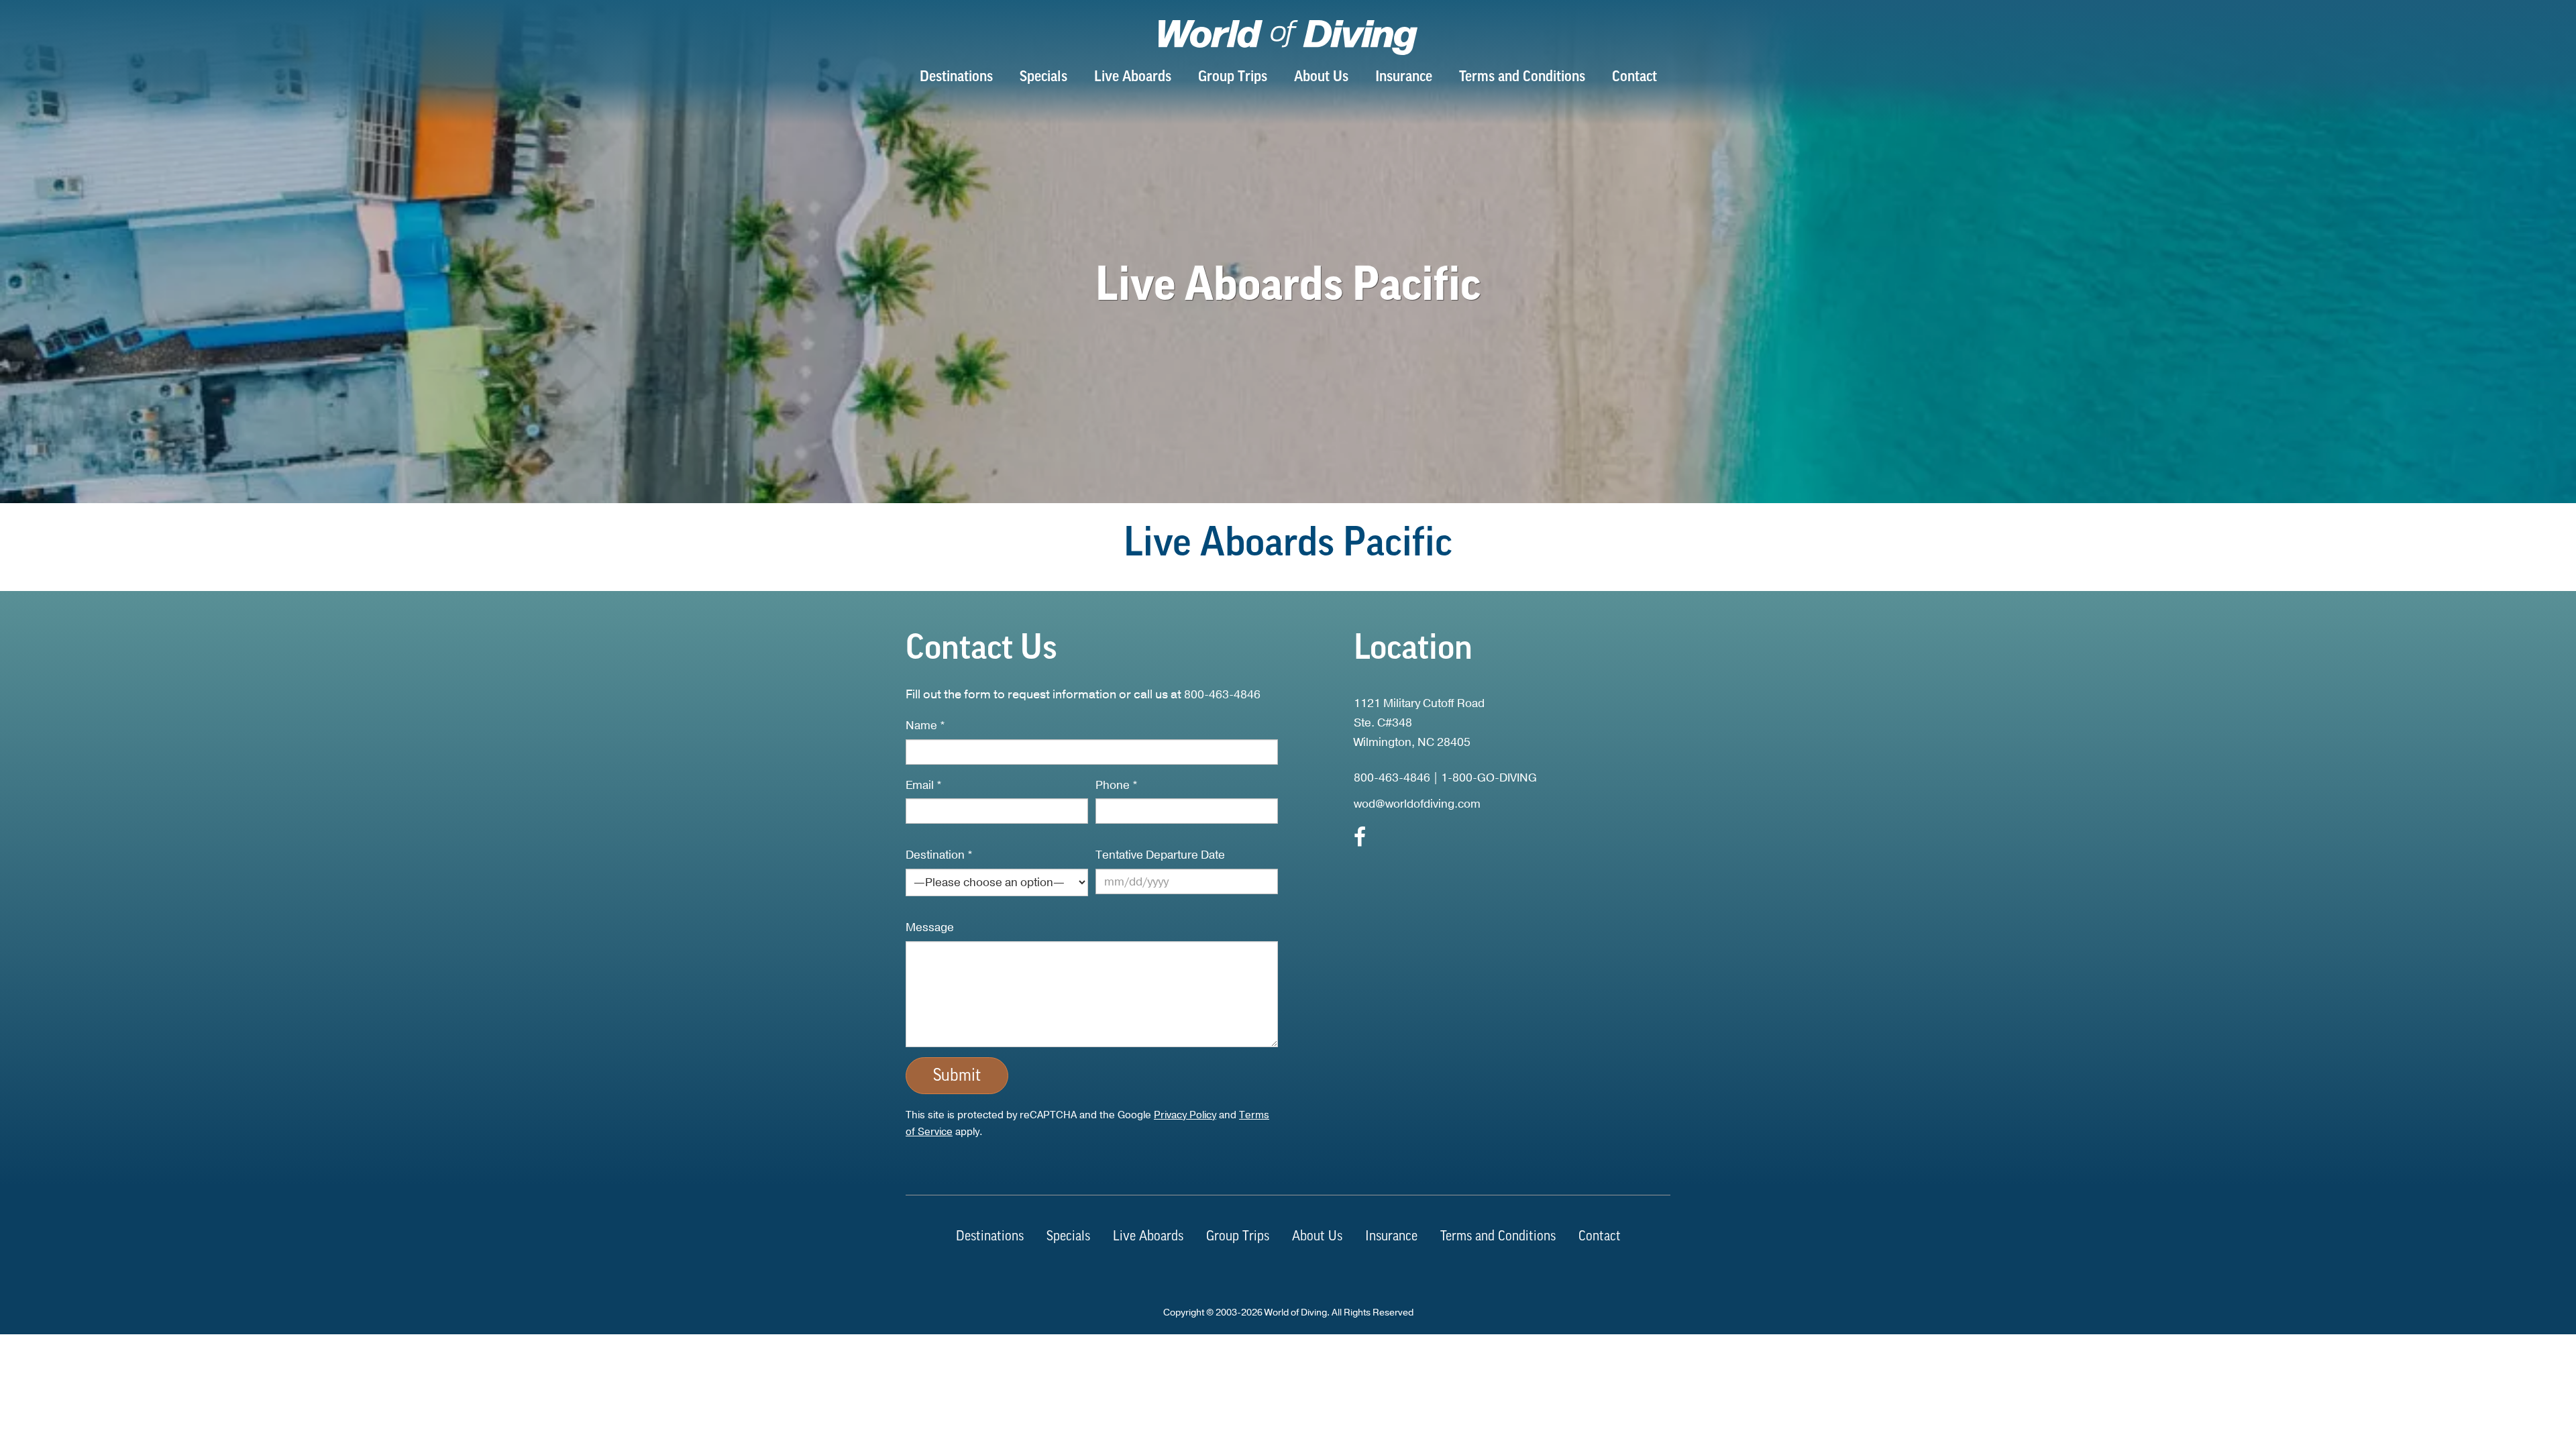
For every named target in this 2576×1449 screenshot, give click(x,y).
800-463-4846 (1222, 695)
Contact (1634, 77)
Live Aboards (1133, 77)
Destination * (939, 855)
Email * (924, 785)
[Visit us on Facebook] (1360, 841)
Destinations (956, 77)
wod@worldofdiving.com (1417, 804)
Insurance (1404, 77)
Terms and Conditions (1522, 77)
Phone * (1117, 785)
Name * (925, 726)
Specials (1043, 77)
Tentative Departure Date (1160, 855)
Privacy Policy (1185, 1115)
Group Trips (1233, 77)
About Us (1321, 77)
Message (930, 927)
